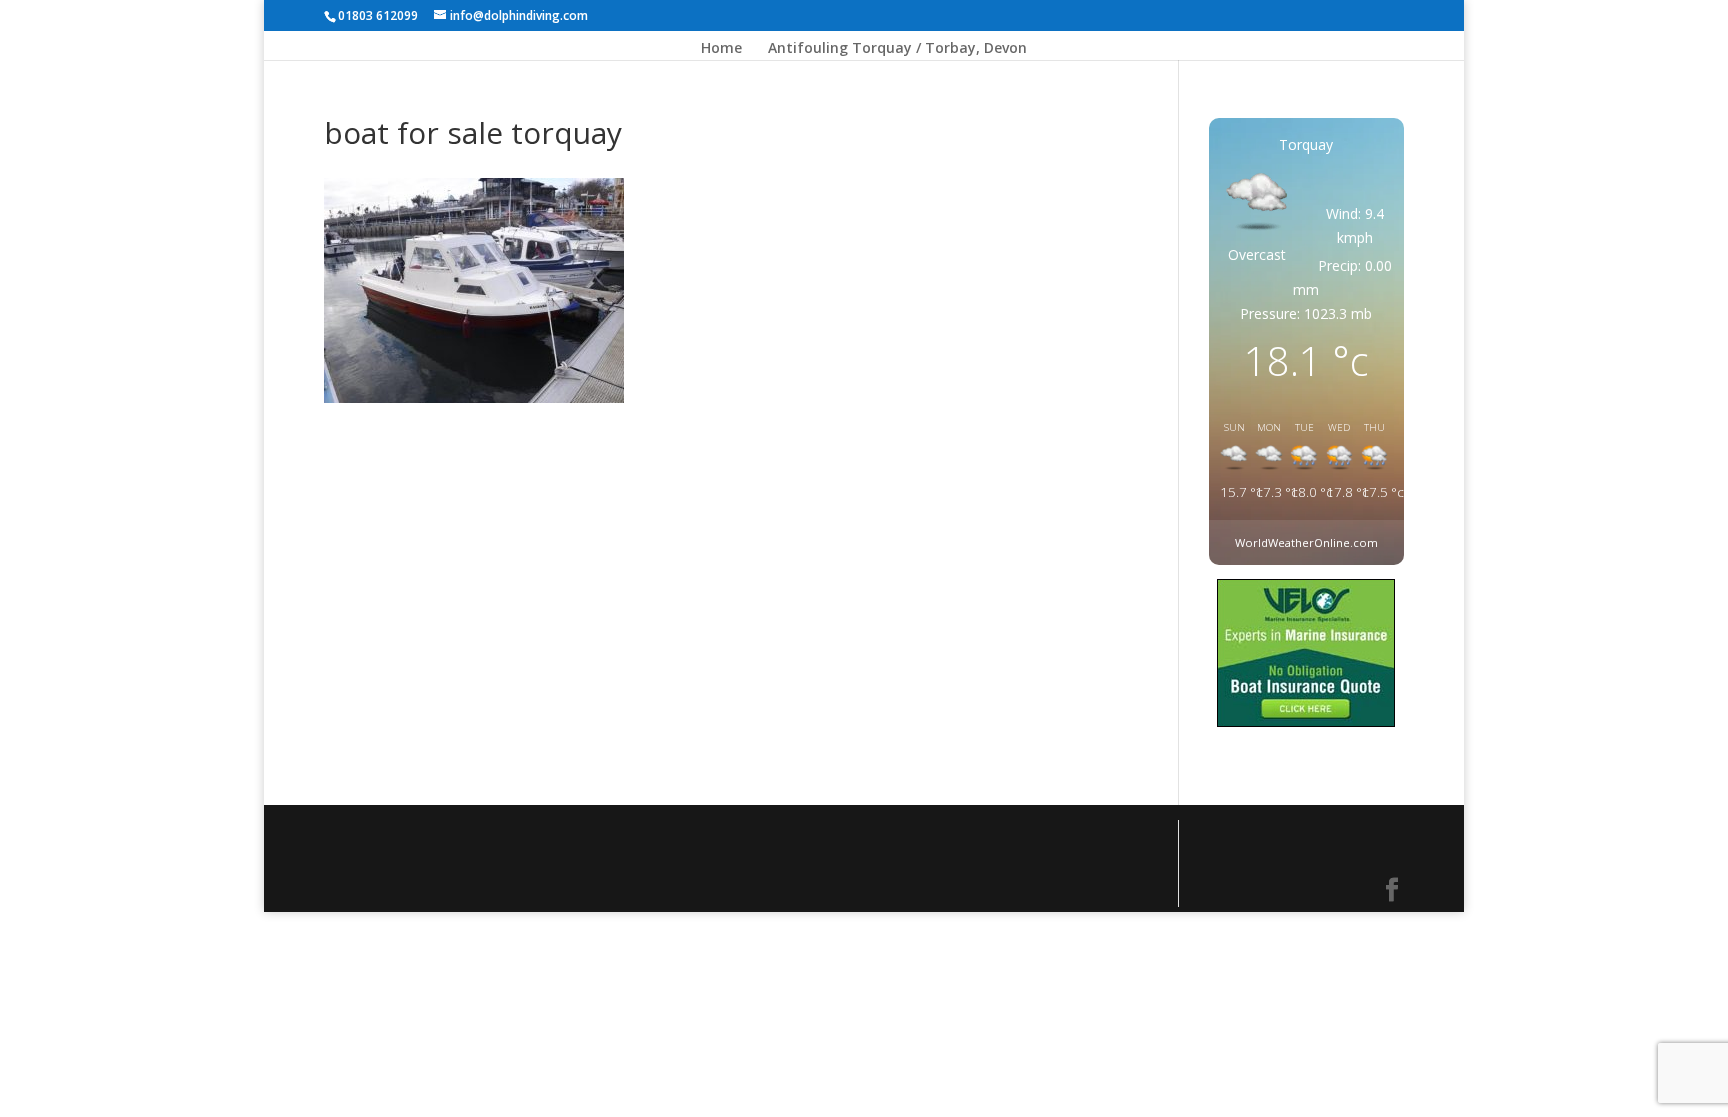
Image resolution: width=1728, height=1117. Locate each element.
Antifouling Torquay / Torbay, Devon (897, 49)
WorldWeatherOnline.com (1306, 542)
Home (721, 49)
